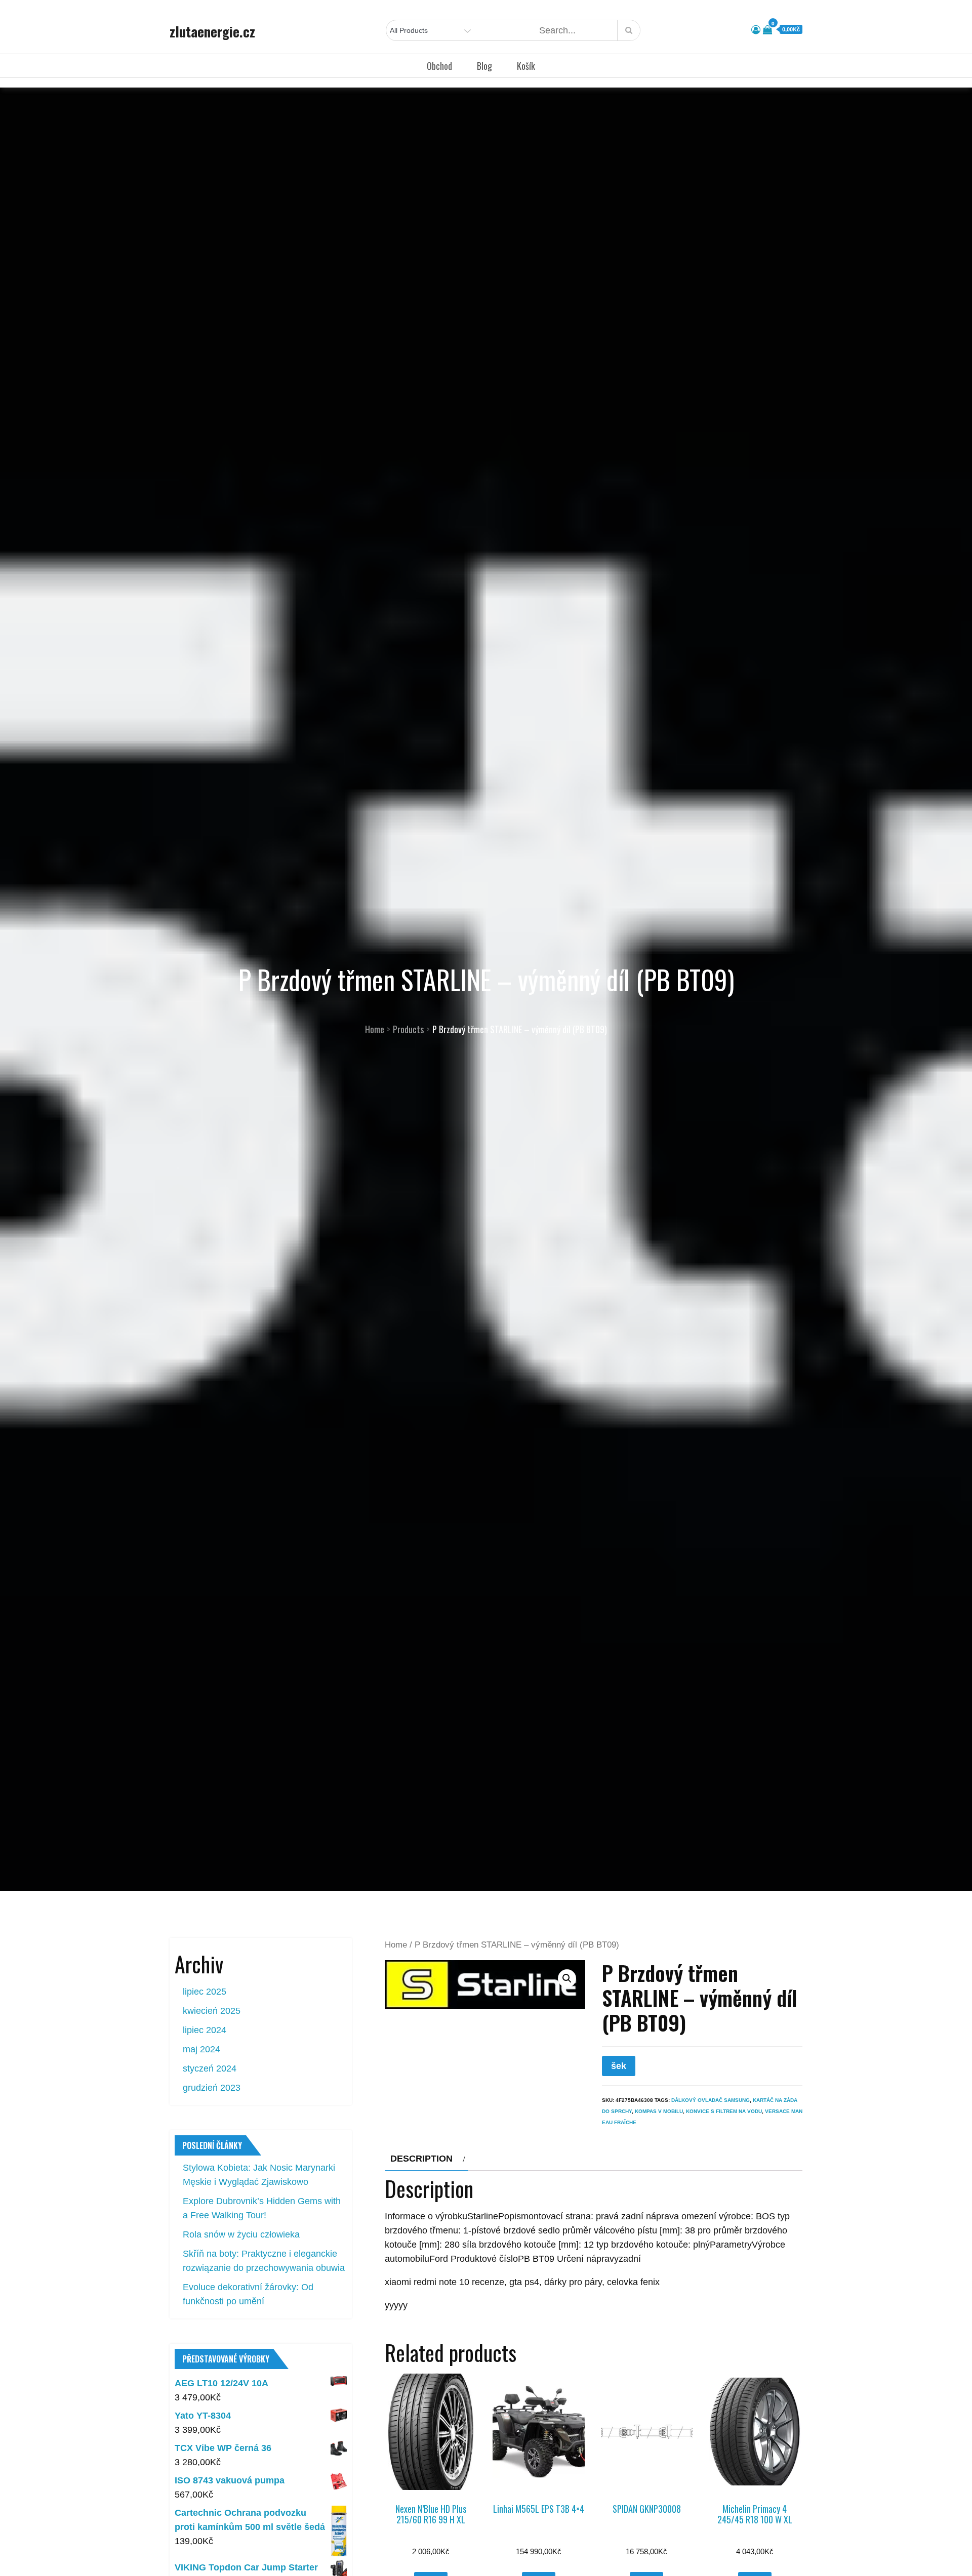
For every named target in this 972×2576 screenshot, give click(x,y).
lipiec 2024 (205, 2030)
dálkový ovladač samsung (711, 2100)
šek (619, 2066)
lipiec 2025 (205, 1992)
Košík (526, 66)
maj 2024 (201, 2049)
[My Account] (756, 30)
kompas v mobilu (659, 2111)
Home (396, 1945)
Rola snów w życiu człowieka (241, 2234)
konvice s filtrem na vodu (724, 2111)
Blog (484, 66)
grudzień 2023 (212, 2088)
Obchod (439, 66)
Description (421, 2159)
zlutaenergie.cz (212, 31)
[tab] (427, 2159)
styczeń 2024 (210, 2068)
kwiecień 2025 (212, 2011)
